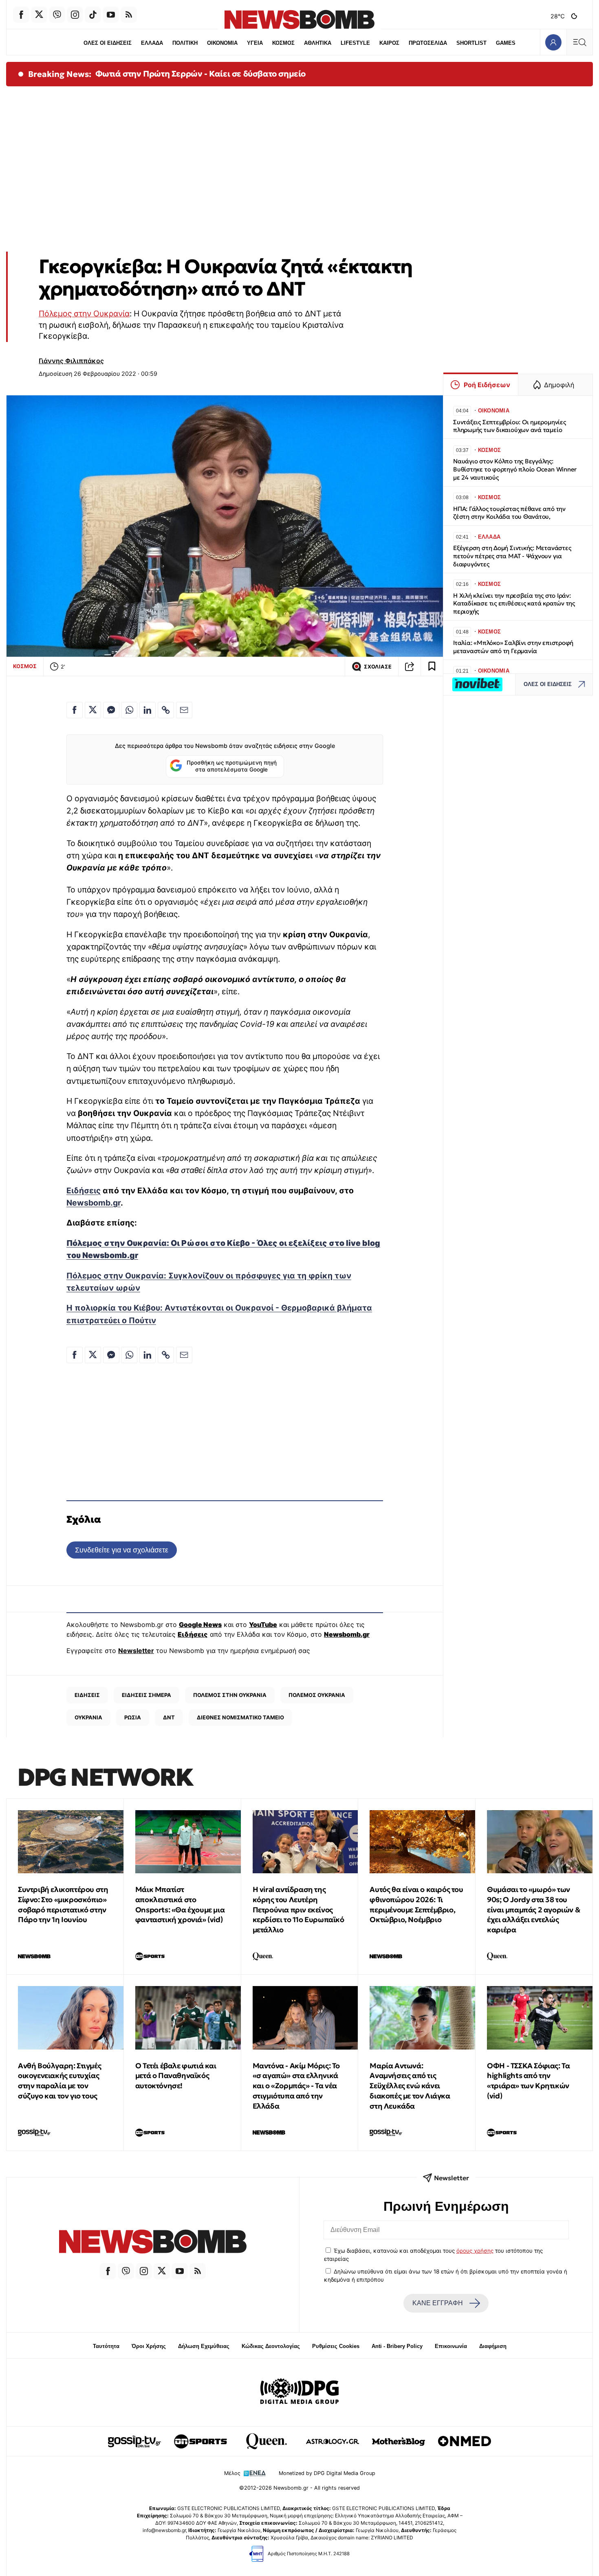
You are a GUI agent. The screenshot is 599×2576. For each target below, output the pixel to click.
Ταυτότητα (106, 2346)
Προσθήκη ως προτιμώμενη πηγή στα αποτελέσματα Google (232, 766)
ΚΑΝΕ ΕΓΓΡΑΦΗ (438, 2303)
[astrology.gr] (333, 2441)
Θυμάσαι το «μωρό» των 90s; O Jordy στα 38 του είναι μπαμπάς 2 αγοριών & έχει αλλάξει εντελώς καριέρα (534, 1910)
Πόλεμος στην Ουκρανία (84, 314)
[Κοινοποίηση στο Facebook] (75, 710)
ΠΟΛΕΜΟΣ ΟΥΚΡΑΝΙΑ (317, 1695)
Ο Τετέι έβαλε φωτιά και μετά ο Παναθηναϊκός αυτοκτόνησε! (176, 2076)
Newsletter (136, 1651)
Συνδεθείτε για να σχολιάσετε (122, 1550)
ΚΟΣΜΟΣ (283, 43)
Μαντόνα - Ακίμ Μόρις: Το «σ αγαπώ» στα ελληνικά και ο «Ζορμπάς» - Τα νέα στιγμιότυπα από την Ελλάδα (296, 2086)
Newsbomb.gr (94, 1203)
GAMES (506, 43)
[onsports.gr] (200, 2441)
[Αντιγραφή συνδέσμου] (410, 666)
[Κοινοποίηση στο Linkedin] (148, 710)
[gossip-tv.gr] (134, 2441)
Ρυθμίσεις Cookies (336, 2346)
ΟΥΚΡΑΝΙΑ (88, 1717)
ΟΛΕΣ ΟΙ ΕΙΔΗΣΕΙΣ (108, 43)
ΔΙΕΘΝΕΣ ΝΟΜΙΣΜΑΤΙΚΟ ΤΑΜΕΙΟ (240, 1717)
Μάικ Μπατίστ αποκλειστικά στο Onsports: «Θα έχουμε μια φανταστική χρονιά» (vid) (180, 1904)
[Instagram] (75, 15)
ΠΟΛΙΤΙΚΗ (185, 43)
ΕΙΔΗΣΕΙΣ (87, 1695)
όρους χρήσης (475, 2251)
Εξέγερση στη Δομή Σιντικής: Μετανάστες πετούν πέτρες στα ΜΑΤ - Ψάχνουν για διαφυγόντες (512, 556)
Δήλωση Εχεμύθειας (204, 2346)
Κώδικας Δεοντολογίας (271, 2346)
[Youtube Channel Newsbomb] (111, 15)
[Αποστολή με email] (184, 710)
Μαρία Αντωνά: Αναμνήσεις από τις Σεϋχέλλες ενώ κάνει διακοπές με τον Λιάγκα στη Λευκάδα (410, 2086)
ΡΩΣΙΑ (133, 1717)
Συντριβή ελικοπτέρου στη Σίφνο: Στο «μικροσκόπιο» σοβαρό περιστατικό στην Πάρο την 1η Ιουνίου (63, 1904)
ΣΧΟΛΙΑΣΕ (378, 667)
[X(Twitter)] (39, 15)
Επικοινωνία (451, 2346)
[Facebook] (21, 15)
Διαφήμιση (493, 2346)
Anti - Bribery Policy (397, 2346)
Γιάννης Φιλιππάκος (71, 361)
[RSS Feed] (129, 15)
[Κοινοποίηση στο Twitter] (93, 710)
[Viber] (57, 15)
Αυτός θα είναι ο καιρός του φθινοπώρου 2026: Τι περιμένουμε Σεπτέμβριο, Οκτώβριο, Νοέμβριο (416, 1904)
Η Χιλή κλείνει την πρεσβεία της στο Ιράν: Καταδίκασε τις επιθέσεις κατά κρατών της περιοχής (514, 604)
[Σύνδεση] (553, 42)
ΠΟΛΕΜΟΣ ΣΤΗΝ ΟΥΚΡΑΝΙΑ (230, 1695)
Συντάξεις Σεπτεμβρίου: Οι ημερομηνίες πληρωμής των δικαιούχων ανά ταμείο (510, 426)
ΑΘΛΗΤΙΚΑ (318, 43)
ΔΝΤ (169, 1717)
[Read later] (432, 666)
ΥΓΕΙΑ (255, 43)
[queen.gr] (266, 2441)
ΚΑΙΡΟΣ (389, 43)
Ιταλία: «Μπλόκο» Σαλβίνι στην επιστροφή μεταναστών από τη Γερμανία (513, 647)
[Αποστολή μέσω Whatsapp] (129, 710)
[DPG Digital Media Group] (299, 2392)
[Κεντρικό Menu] (579, 42)
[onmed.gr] (465, 2441)
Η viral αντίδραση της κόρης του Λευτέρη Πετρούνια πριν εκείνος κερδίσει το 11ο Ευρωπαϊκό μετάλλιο (298, 1910)
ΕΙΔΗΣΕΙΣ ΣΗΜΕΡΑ (146, 1695)
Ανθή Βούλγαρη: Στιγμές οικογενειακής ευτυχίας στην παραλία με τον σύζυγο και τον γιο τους (59, 2081)
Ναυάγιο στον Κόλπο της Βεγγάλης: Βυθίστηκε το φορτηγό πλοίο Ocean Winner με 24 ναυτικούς (515, 469)
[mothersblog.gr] (399, 2441)
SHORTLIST (471, 43)
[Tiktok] (93, 15)
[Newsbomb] (153, 2243)
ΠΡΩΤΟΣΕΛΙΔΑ (428, 43)
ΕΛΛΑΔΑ (152, 43)
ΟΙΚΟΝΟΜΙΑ (222, 43)
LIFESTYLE (355, 43)
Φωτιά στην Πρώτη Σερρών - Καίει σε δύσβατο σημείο (200, 74)
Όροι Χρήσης (149, 2346)
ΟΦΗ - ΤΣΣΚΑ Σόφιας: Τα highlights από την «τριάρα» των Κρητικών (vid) (528, 2081)
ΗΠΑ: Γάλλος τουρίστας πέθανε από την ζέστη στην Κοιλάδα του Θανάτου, (509, 513)
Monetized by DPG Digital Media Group (327, 2473)
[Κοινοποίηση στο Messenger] (111, 710)
